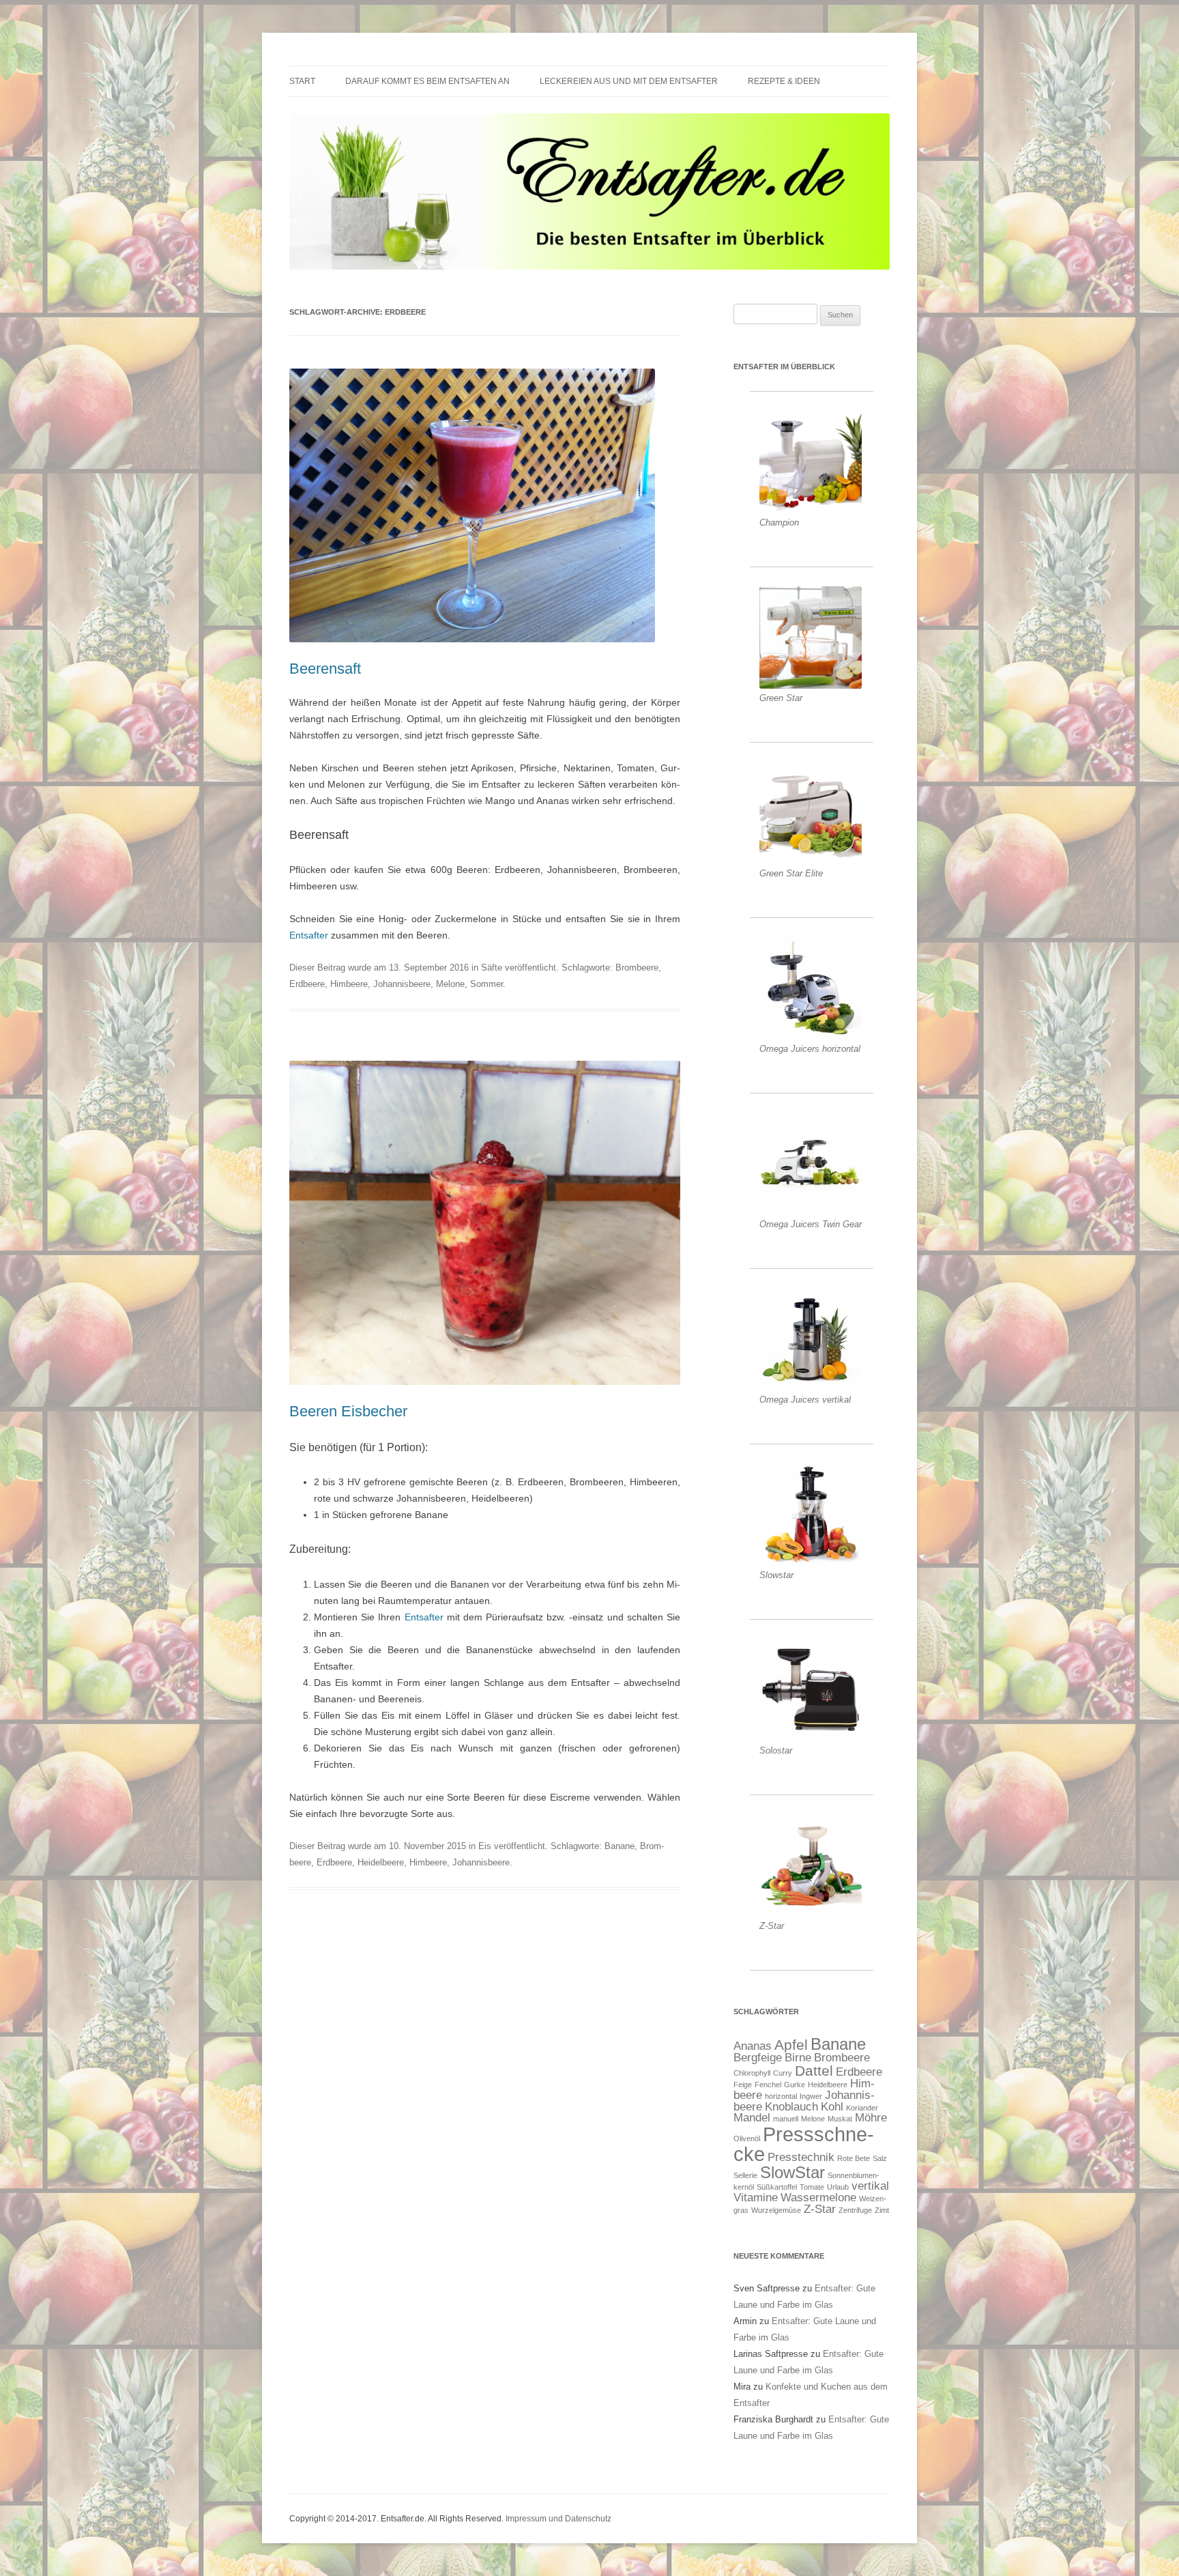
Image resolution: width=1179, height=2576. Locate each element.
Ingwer (811, 2096)
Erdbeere (307, 984)
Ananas (753, 2046)
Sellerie (745, 2175)
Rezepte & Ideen (784, 81)
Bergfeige (758, 2058)
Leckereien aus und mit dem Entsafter (629, 81)
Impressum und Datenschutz (558, 2519)
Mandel (752, 2118)
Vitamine (756, 2198)
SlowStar (792, 2172)
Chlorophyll (752, 2073)
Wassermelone (818, 2198)
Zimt (882, 2210)
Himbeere (349, 984)
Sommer (486, 984)
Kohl (832, 2107)
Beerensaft (325, 669)
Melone (450, 984)
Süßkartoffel (777, 2187)
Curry (783, 2073)
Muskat (840, 2119)
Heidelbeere (381, 1862)
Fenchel (768, 2085)
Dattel (814, 2071)
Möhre (871, 2118)
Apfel (791, 2045)
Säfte (492, 968)
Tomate (812, 2187)
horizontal (781, 2096)
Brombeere (637, 968)
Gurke (795, 2085)
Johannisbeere (402, 984)
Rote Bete (854, 2158)
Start (302, 81)
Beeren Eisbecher (348, 1411)
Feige (743, 2085)
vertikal (870, 2186)
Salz (880, 2158)
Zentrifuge (855, 2210)
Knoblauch (791, 2107)
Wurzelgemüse (776, 2210)
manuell (786, 2119)
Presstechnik (801, 2157)
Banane (620, 1846)
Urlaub (838, 2187)
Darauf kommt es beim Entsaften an (427, 81)
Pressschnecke (804, 2144)
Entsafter (309, 935)
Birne (798, 2058)
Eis (485, 1846)
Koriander (862, 2108)
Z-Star (820, 2209)
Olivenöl (747, 2138)
